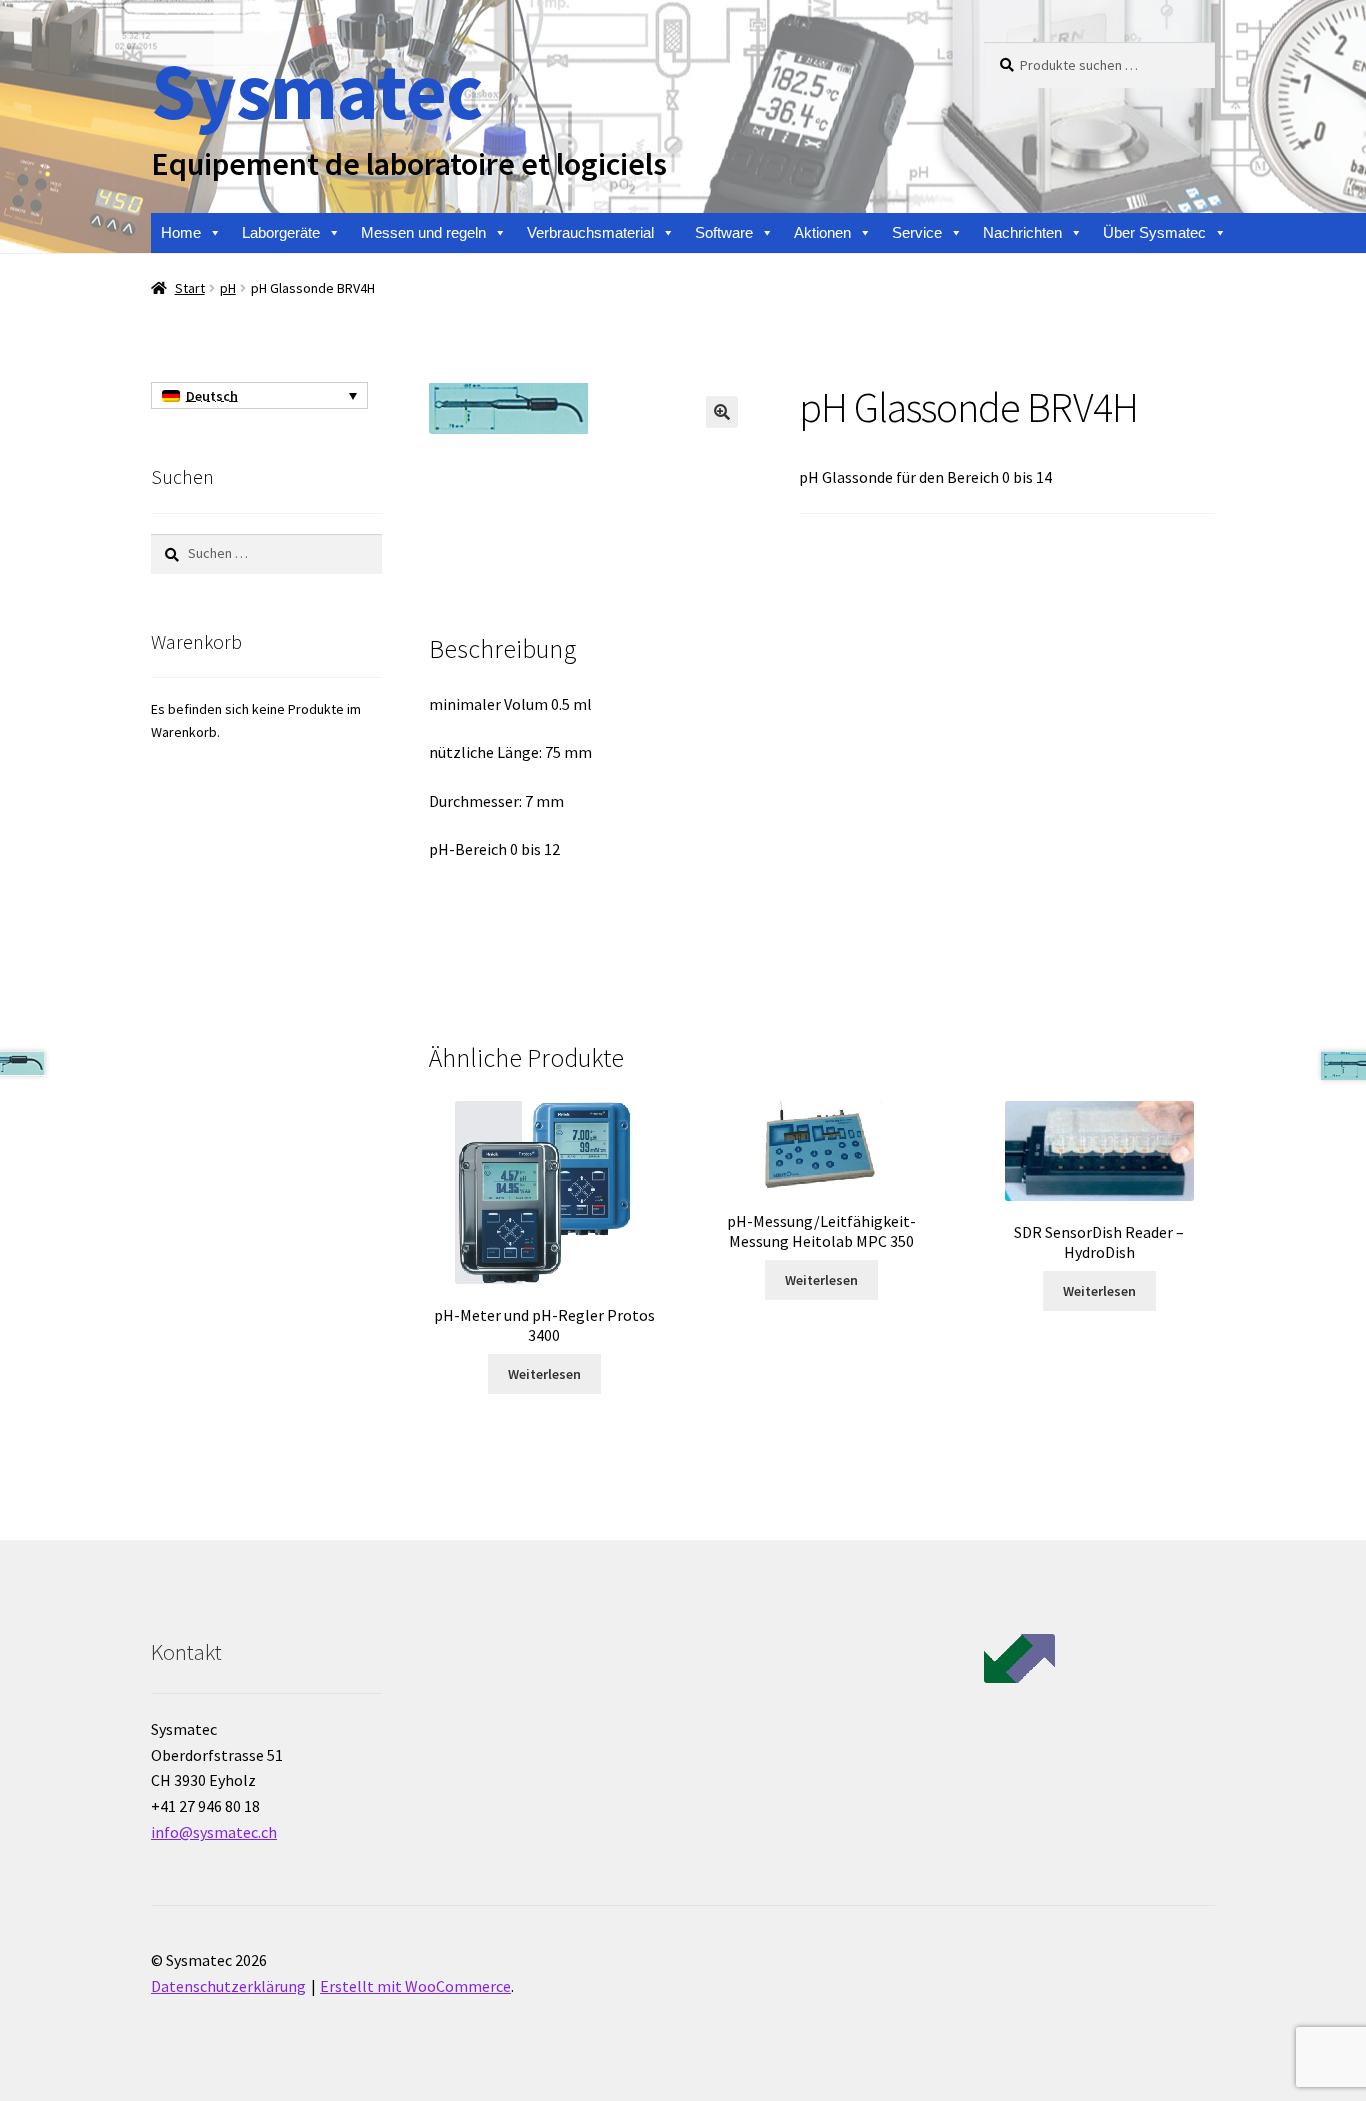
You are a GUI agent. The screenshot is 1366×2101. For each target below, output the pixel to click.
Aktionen (822, 232)
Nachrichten (1022, 232)
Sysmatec (316, 90)
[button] (722, 412)
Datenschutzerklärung (228, 1986)
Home (181, 232)
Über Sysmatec (1154, 232)
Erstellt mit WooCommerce (415, 1986)
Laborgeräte (281, 232)
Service (917, 232)
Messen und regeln (423, 232)
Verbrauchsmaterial (590, 232)
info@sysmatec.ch (214, 1832)
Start (190, 288)
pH (228, 288)
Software (724, 232)
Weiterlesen (544, 1374)
